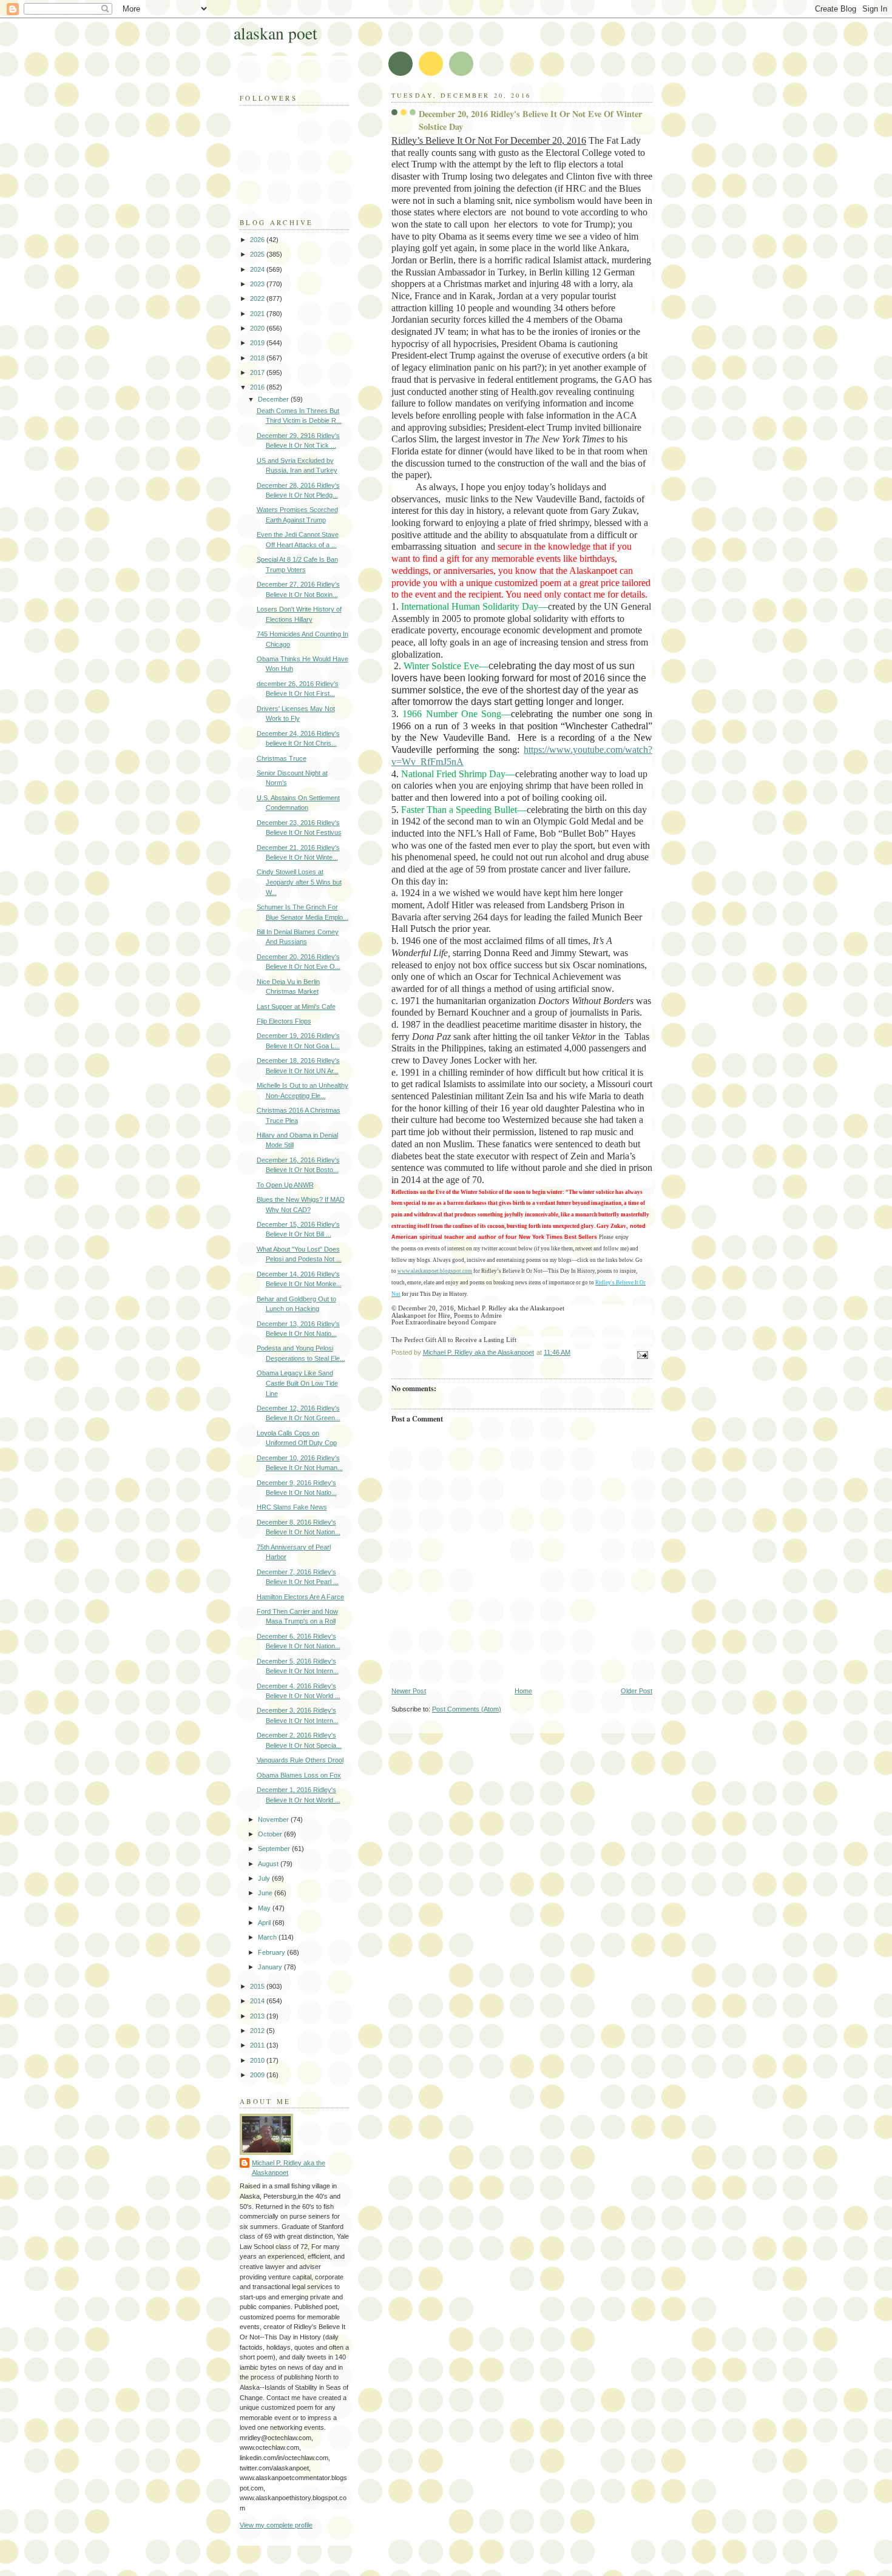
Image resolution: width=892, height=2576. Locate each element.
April (265, 1923)
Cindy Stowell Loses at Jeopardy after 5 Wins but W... (299, 882)
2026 (258, 240)
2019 (258, 343)
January (271, 1967)
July (265, 1878)
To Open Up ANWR (285, 1185)
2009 (258, 2075)
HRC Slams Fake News (292, 1507)
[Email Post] (642, 1354)
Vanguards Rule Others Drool (300, 1760)
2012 (258, 2031)
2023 (258, 284)
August (269, 1864)
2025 (258, 254)
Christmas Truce (282, 758)
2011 (258, 2045)
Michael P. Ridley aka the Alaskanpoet (289, 2168)
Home (523, 1691)
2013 (258, 2016)
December (274, 399)
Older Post (637, 1691)
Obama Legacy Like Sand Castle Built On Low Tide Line (297, 1383)
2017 (258, 373)
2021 (258, 314)
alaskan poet (275, 33)
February (272, 1952)
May (265, 1908)
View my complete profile (276, 2525)
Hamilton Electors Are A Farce (300, 1597)
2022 (258, 298)
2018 (258, 358)
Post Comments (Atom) (467, 1709)
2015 (258, 1986)
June (266, 1893)
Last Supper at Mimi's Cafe (296, 1006)
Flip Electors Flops (284, 1021)
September (275, 1849)
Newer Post (409, 1691)
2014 (258, 2001)
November (274, 1819)
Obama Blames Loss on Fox (299, 1775)
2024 (258, 269)
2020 (258, 328)
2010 (258, 2060)
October (271, 1834)
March (268, 1937)
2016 (258, 387)
